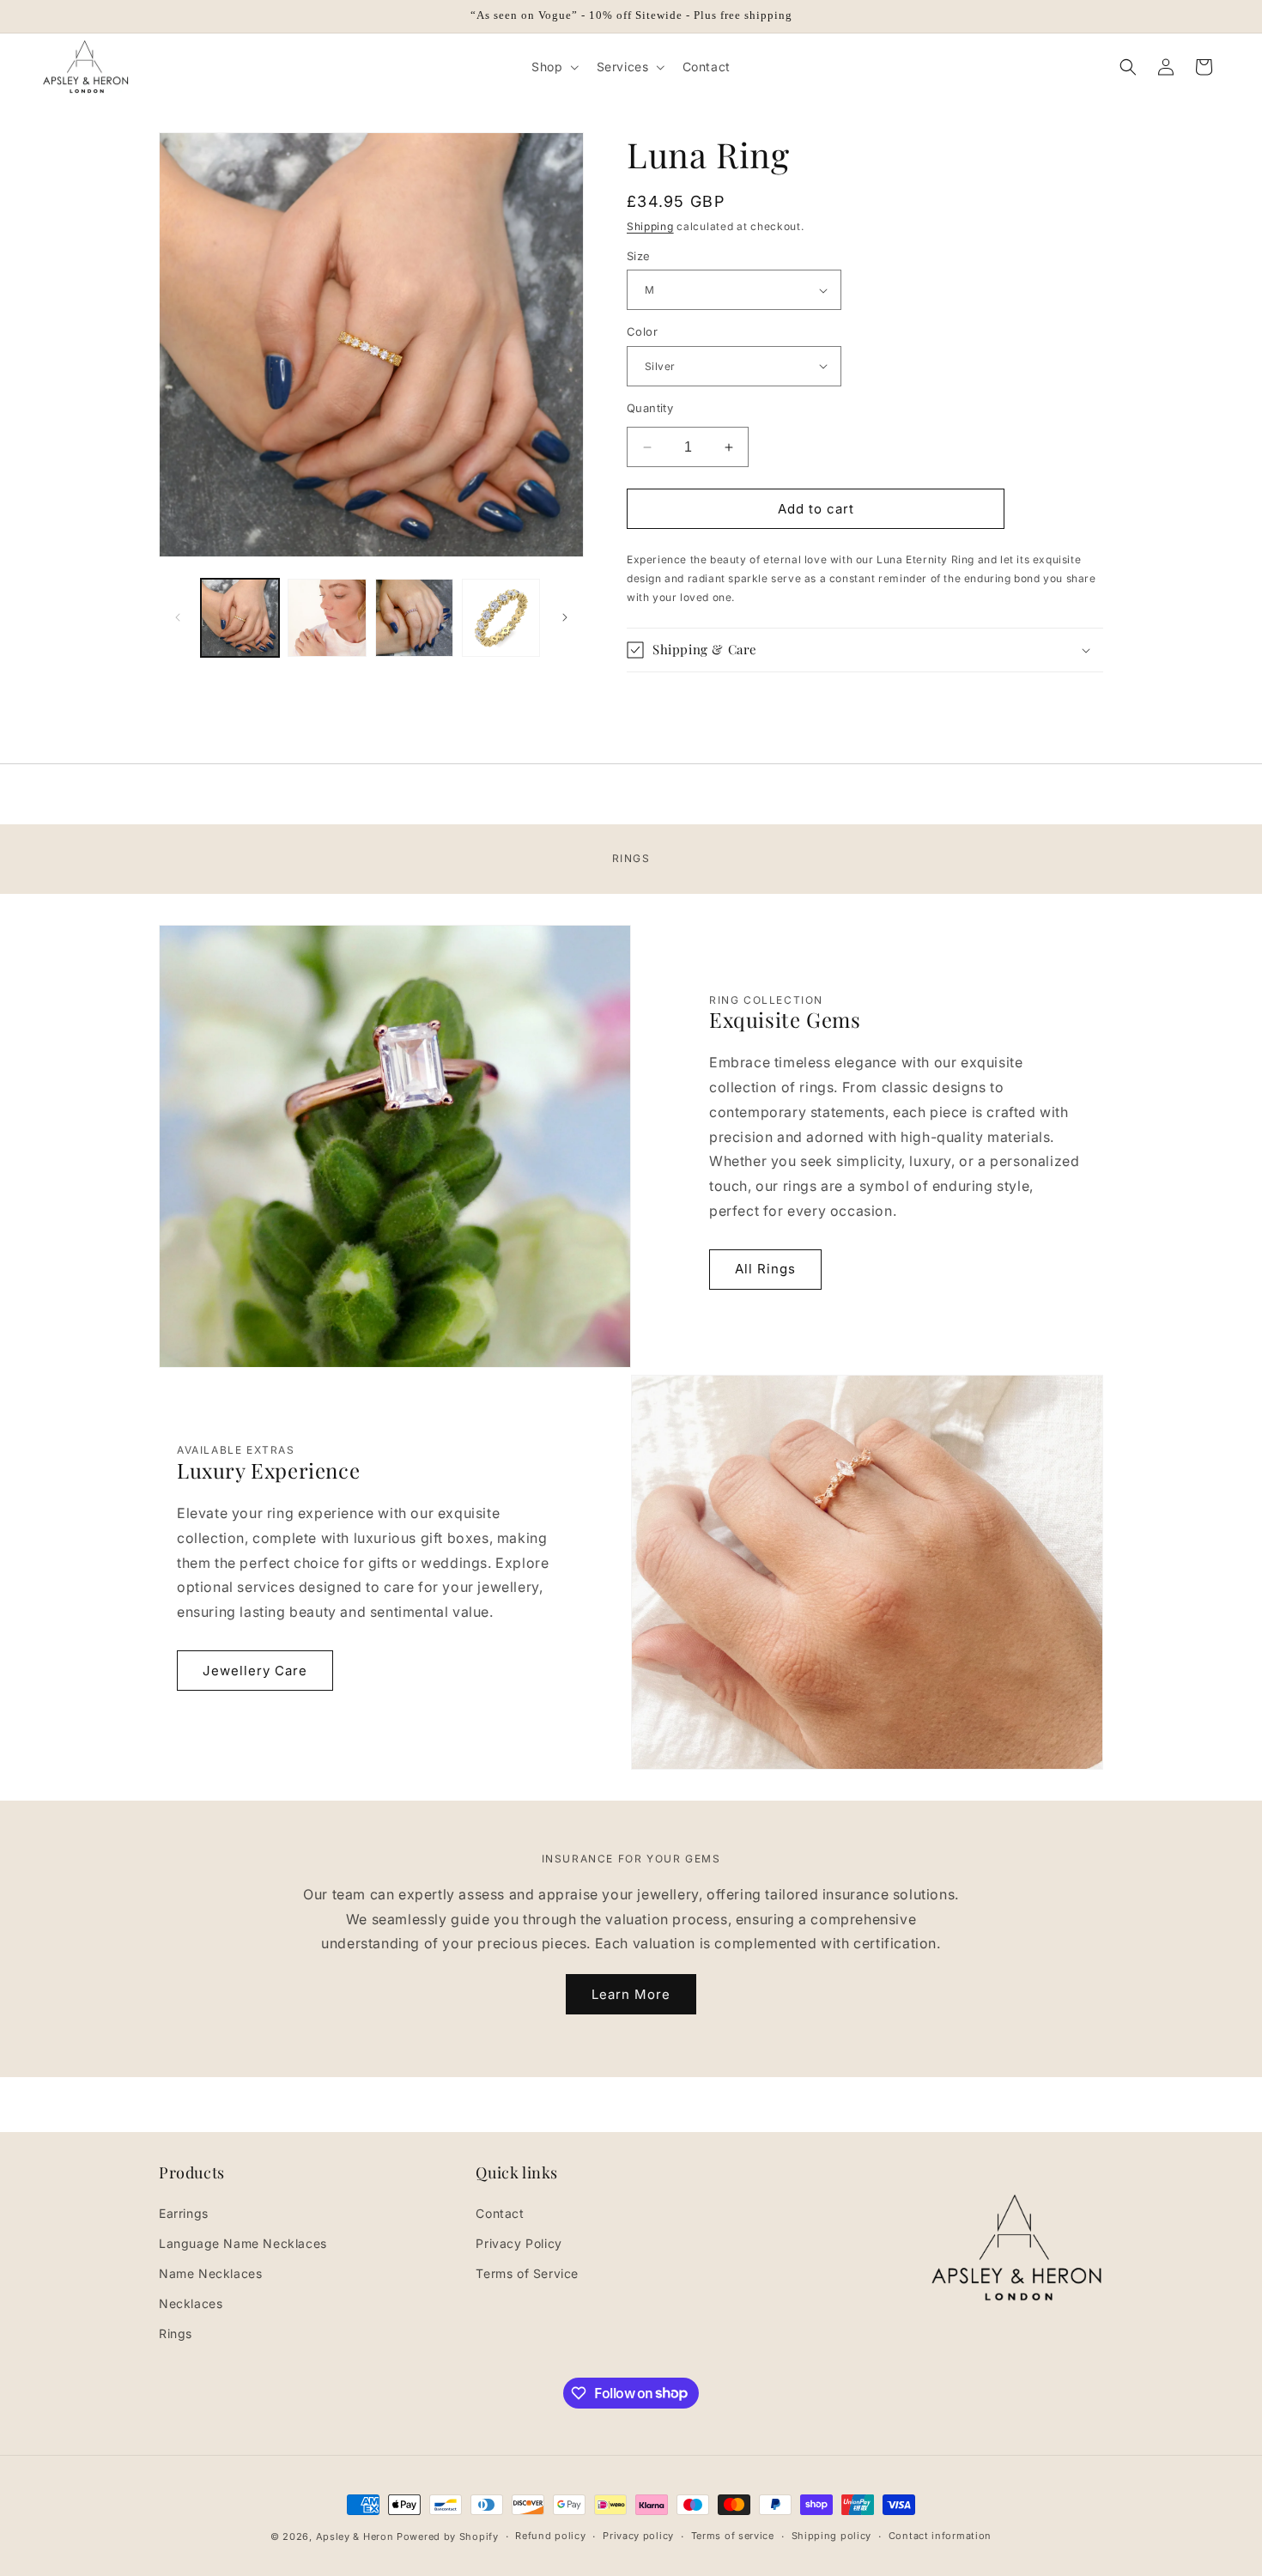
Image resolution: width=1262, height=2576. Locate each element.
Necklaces (191, 2303)
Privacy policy (638, 2536)
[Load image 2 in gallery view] (327, 618)
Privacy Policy (519, 2242)
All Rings (765, 1269)
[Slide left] (178, 617)
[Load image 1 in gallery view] (240, 618)
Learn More (631, 1993)
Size (639, 256)
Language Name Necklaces (243, 2242)
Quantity (650, 408)
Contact (500, 2212)
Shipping (650, 226)
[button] (553, 67)
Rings (176, 2333)
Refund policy (550, 2536)
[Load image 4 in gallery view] (501, 618)
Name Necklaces (210, 2272)
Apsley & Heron (355, 2537)
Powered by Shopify (448, 2537)
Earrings (184, 2212)
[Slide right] (565, 617)
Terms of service (733, 2536)
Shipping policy (832, 2536)
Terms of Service (527, 2272)
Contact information (940, 2536)
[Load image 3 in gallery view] (414, 618)
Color (642, 331)
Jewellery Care (255, 1671)
